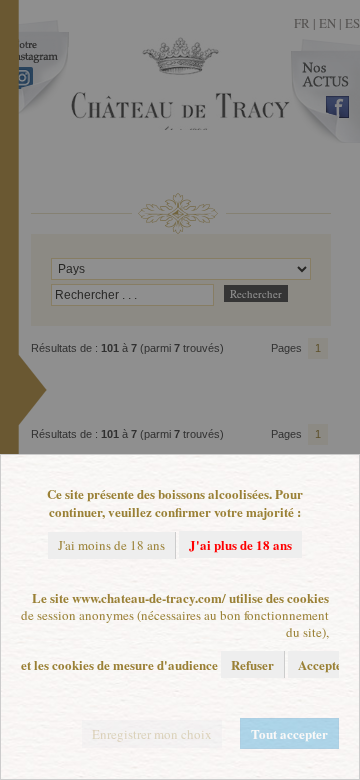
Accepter (323, 664)
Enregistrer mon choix (152, 734)
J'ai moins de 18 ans (111, 545)
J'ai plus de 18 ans (240, 544)
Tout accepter (289, 733)
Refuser (252, 664)
